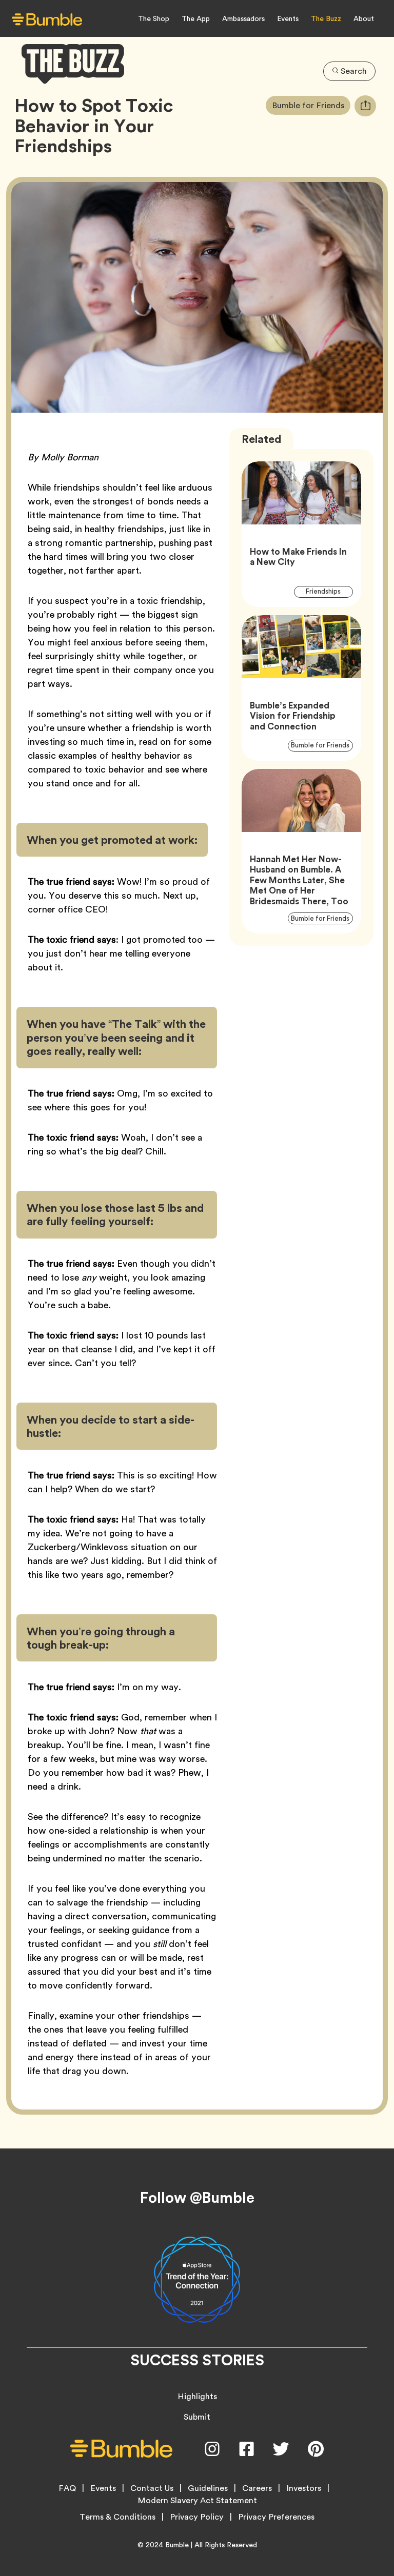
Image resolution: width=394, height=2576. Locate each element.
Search (354, 71)
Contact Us (152, 2488)
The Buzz (326, 18)
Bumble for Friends (311, 105)
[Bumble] (47, 19)
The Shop (154, 18)
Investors (304, 2488)
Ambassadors (243, 18)
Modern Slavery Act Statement (197, 2501)
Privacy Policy (197, 2517)
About (364, 18)
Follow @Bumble (197, 2198)
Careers (257, 2488)
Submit (197, 2417)
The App (196, 18)
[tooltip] (365, 106)
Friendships (329, 591)
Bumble (177, 2545)
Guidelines (208, 2488)
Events (288, 18)
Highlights (197, 2396)
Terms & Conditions (117, 2517)
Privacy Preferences (276, 2517)
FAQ (67, 2488)
